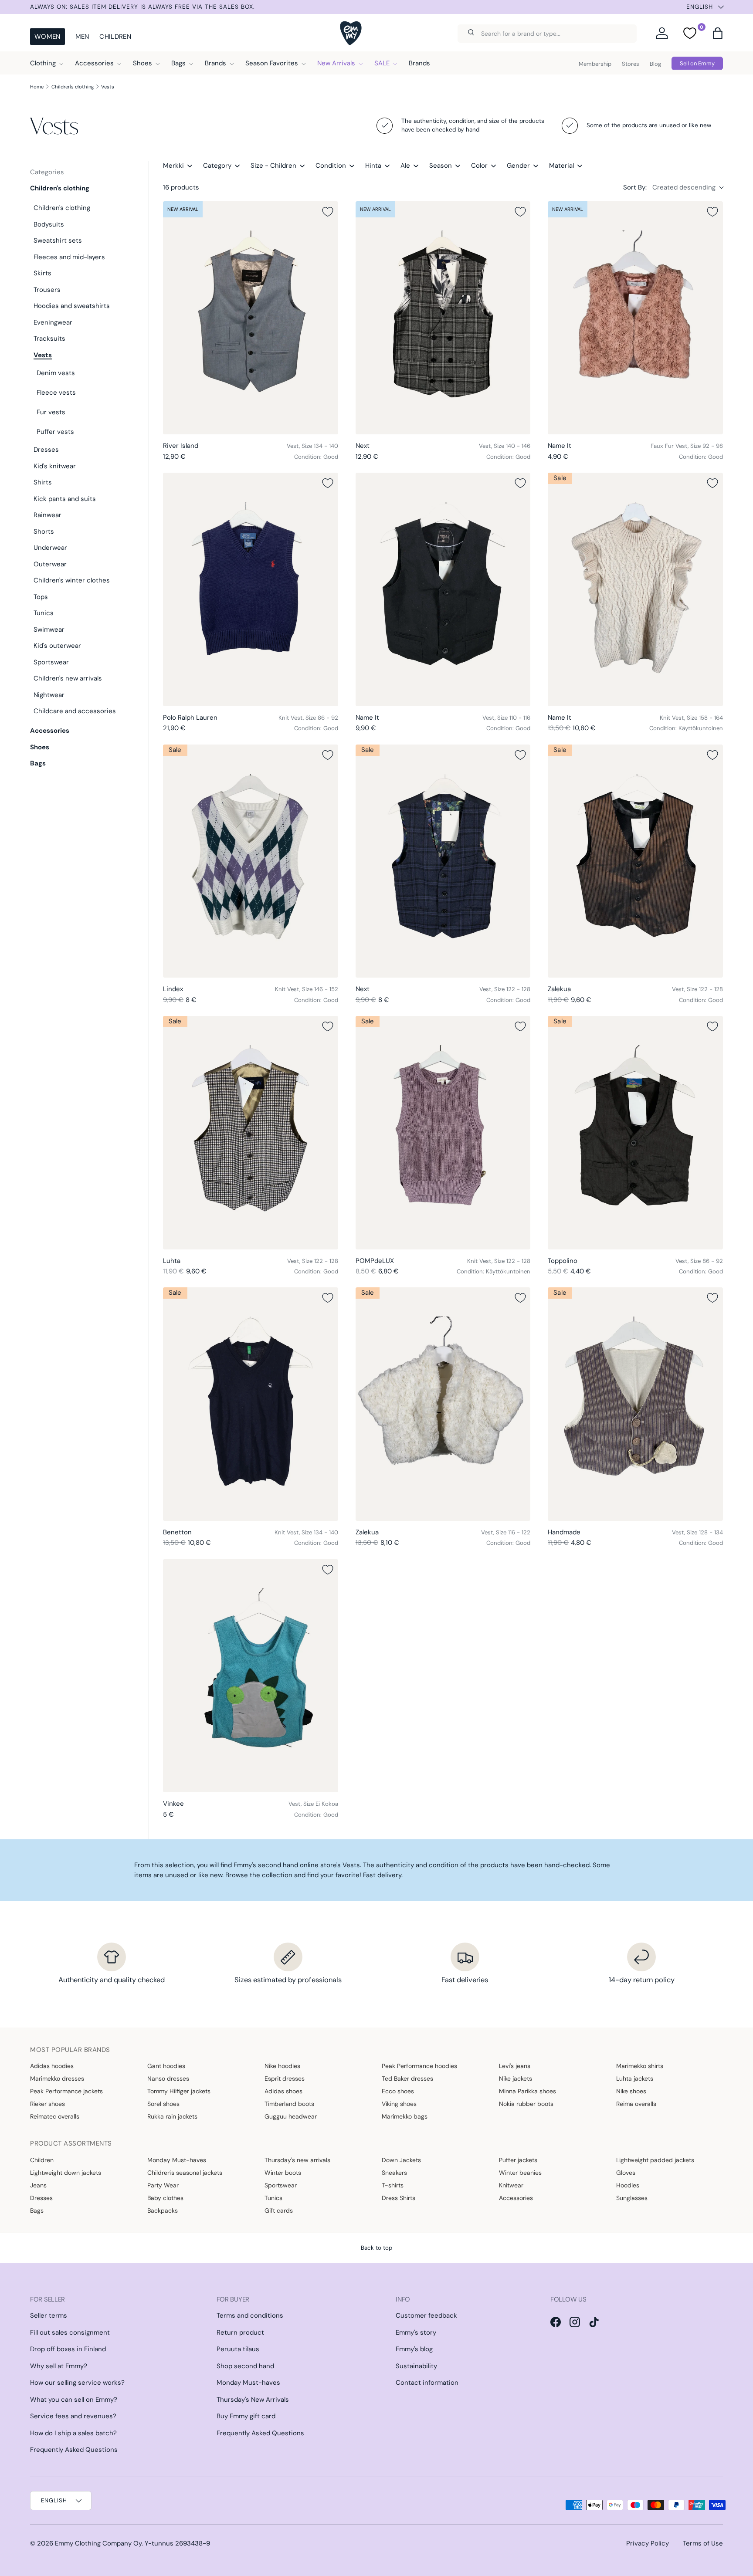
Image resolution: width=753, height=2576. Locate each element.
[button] (718, 33)
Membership (595, 64)
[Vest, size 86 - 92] (635, 1133)
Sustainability (416, 2366)
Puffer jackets (518, 2160)
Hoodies (628, 2185)
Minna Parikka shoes (527, 2091)
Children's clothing (73, 87)
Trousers (47, 290)
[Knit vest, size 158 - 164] (635, 589)
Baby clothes (165, 2198)
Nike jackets (516, 2078)
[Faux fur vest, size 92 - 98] (635, 318)
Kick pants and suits (65, 499)
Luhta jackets (635, 2078)
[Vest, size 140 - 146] (443, 318)
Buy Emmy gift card (246, 2416)
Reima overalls (636, 2104)
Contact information (427, 2383)
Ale (405, 166)
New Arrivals (336, 63)
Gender (518, 166)
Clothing (43, 63)
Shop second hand (245, 2366)
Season (441, 166)
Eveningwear (53, 322)
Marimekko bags (405, 2116)
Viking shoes (399, 2104)
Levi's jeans (515, 2066)
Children (115, 37)
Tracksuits (49, 339)
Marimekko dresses (57, 2078)
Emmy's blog (414, 2349)
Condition (331, 166)
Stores (631, 64)
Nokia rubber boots (526, 2104)
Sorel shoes (163, 2104)
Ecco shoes (398, 2091)
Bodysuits (49, 224)
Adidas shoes (283, 2091)
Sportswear (51, 662)
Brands (215, 63)
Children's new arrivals (68, 678)
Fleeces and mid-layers (69, 257)
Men (82, 37)
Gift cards (279, 2210)
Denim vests (56, 373)
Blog (655, 64)
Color (479, 166)
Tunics (44, 613)
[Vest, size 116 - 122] (443, 1404)
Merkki (173, 166)
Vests (108, 87)
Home (37, 87)
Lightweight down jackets (66, 2173)
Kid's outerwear (57, 646)
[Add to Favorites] (328, 212)
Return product (240, 2332)
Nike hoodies (282, 2066)
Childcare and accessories (75, 711)
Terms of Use (703, 2543)
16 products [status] (181, 187)
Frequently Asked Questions (74, 2450)
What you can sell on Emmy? (74, 2400)
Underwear (50, 548)
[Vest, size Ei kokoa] (251, 1676)
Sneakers (394, 2173)
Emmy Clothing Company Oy (98, 2543)
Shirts (43, 482)
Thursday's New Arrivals (253, 2400)
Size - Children (273, 166)
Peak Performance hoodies (419, 2066)
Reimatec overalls (55, 2116)
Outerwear (50, 564)
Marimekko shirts (640, 2066)
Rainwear (47, 515)
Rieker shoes (47, 2104)
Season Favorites (272, 63)
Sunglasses (632, 2198)
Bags (178, 63)
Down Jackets (401, 2160)
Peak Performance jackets (66, 2091)
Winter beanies (520, 2173)
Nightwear (49, 695)
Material (561, 166)
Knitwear (511, 2185)
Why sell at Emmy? (59, 2366)
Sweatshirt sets (58, 240)
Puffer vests (55, 432)
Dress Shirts (399, 2198)
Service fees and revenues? (73, 2416)
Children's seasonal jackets (185, 2173)
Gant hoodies (166, 2066)
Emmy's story (416, 2332)
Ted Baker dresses (407, 2078)
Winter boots (283, 2173)
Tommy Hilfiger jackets (179, 2091)
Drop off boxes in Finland (68, 2349)
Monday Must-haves (177, 2160)
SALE (382, 63)
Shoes (142, 63)
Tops (41, 597)
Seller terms (49, 2315)
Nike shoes (631, 2091)
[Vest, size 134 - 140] (251, 318)
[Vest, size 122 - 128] (443, 861)
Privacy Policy (648, 2543)
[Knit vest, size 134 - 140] (251, 1404)
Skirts (42, 273)
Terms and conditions (250, 2315)
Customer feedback (426, 2315)
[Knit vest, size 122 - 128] (443, 1133)
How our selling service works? (77, 2383)
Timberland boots (289, 2104)
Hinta (373, 166)
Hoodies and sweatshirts (72, 306)
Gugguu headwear (291, 2116)
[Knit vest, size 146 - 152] (251, 861)
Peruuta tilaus (238, 2349)
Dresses (46, 450)
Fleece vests (56, 393)
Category (217, 166)
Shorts (44, 531)
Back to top (376, 2248)
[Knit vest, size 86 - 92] (251, 589)
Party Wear (163, 2185)
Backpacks (163, 2210)
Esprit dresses (285, 2078)
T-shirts (393, 2185)
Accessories (94, 63)
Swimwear (49, 630)
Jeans (38, 2185)
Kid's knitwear (55, 466)
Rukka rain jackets (172, 2116)
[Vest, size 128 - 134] (635, 1404)
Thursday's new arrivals (297, 2160)
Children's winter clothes (72, 580)
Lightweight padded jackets (655, 2160)
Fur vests (51, 412)
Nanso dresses (168, 2078)
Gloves (626, 2173)
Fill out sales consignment (70, 2332)
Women (47, 37)
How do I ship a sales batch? (73, 2433)
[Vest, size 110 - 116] (443, 589)
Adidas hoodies (52, 2066)
